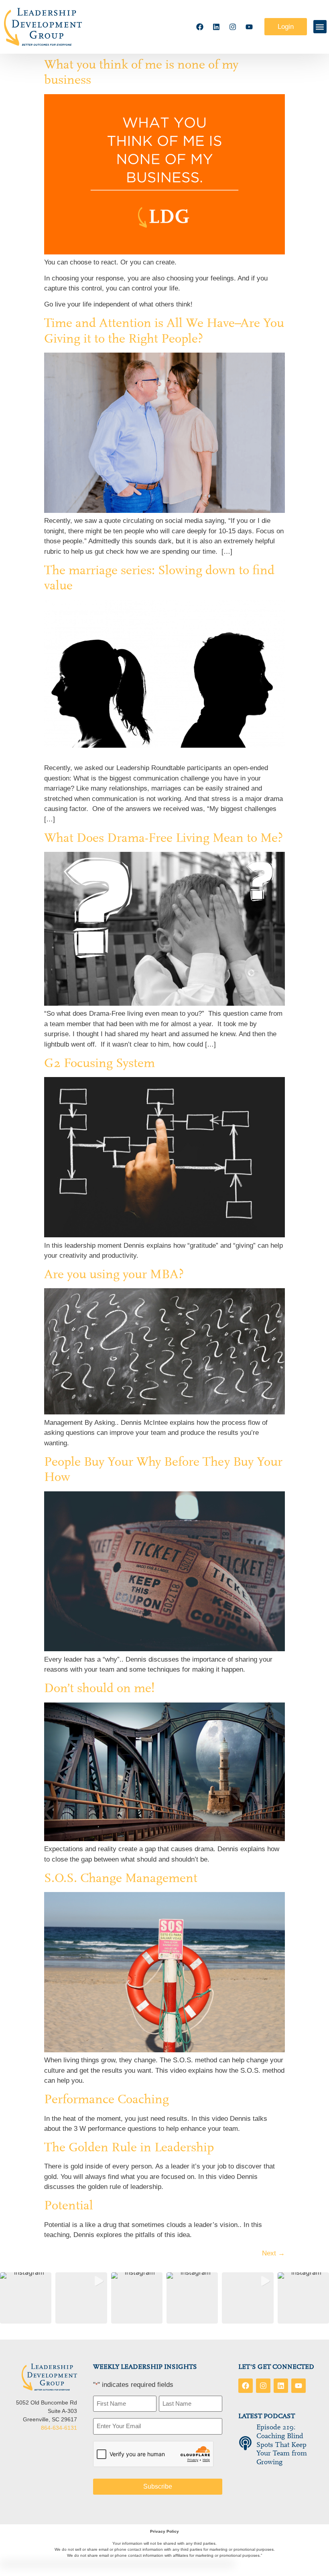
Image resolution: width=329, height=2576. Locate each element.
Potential (69, 2205)
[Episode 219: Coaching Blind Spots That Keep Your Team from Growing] (245, 2443)
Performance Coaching (107, 2099)
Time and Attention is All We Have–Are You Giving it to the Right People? (164, 331)
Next (273, 2253)
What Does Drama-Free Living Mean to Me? (163, 838)
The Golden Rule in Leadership (129, 2147)
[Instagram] (233, 27)
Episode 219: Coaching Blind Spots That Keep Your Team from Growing (282, 2444)
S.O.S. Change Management (121, 1878)
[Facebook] (200, 27)
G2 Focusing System (100, 1063)
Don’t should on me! (99, 1688)
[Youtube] (249, 27)
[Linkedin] (216, 27)
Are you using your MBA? (114, 1274)
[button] (320, 27)
